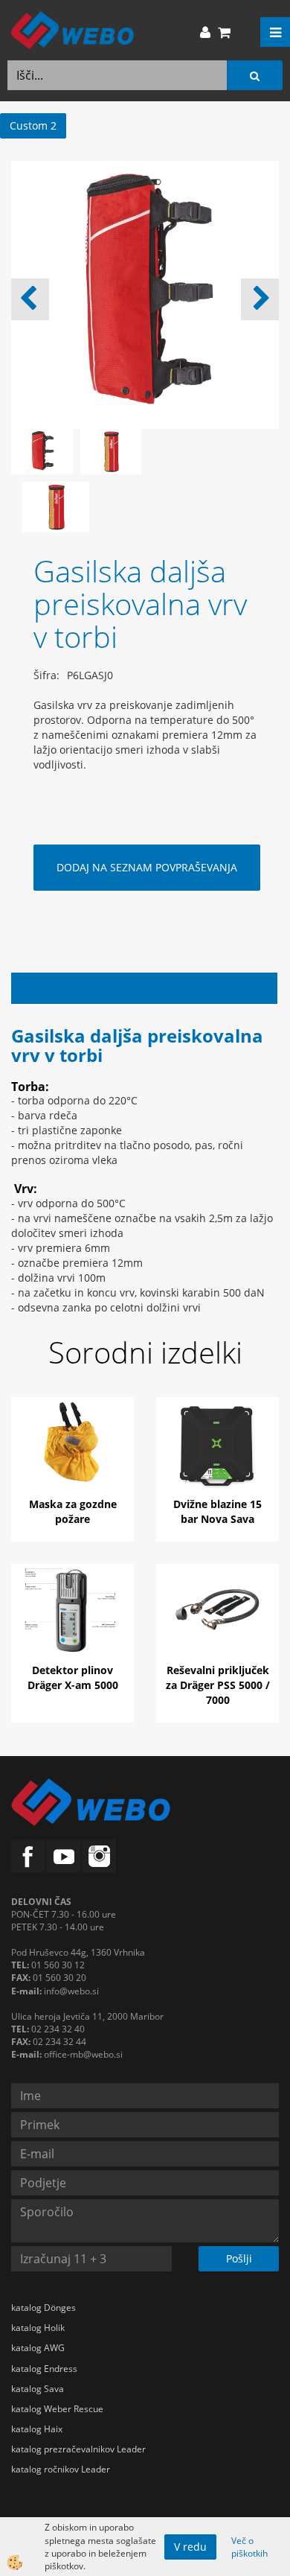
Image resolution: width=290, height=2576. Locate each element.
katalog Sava (38, 2389)
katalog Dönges (43, 2308)
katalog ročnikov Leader (61, 2469)
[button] (260, 299)
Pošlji (239, 2258)
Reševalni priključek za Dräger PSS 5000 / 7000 (218, 1685)
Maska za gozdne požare (73, 1511)
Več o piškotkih (249, 2547)
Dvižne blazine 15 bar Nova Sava (217, 1511)
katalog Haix (37, 2429)
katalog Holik (38, 2328)
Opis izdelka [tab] (145, 988)
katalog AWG (38, 2348)
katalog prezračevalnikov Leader (78, 2449)
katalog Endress (44, 2369)
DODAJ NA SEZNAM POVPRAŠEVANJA (147, 867)
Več (73, 1454)
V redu (190, 2547)
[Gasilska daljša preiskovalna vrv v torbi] (56, 506)
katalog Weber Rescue (57, 2409)
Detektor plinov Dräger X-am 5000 (73, 1677)
